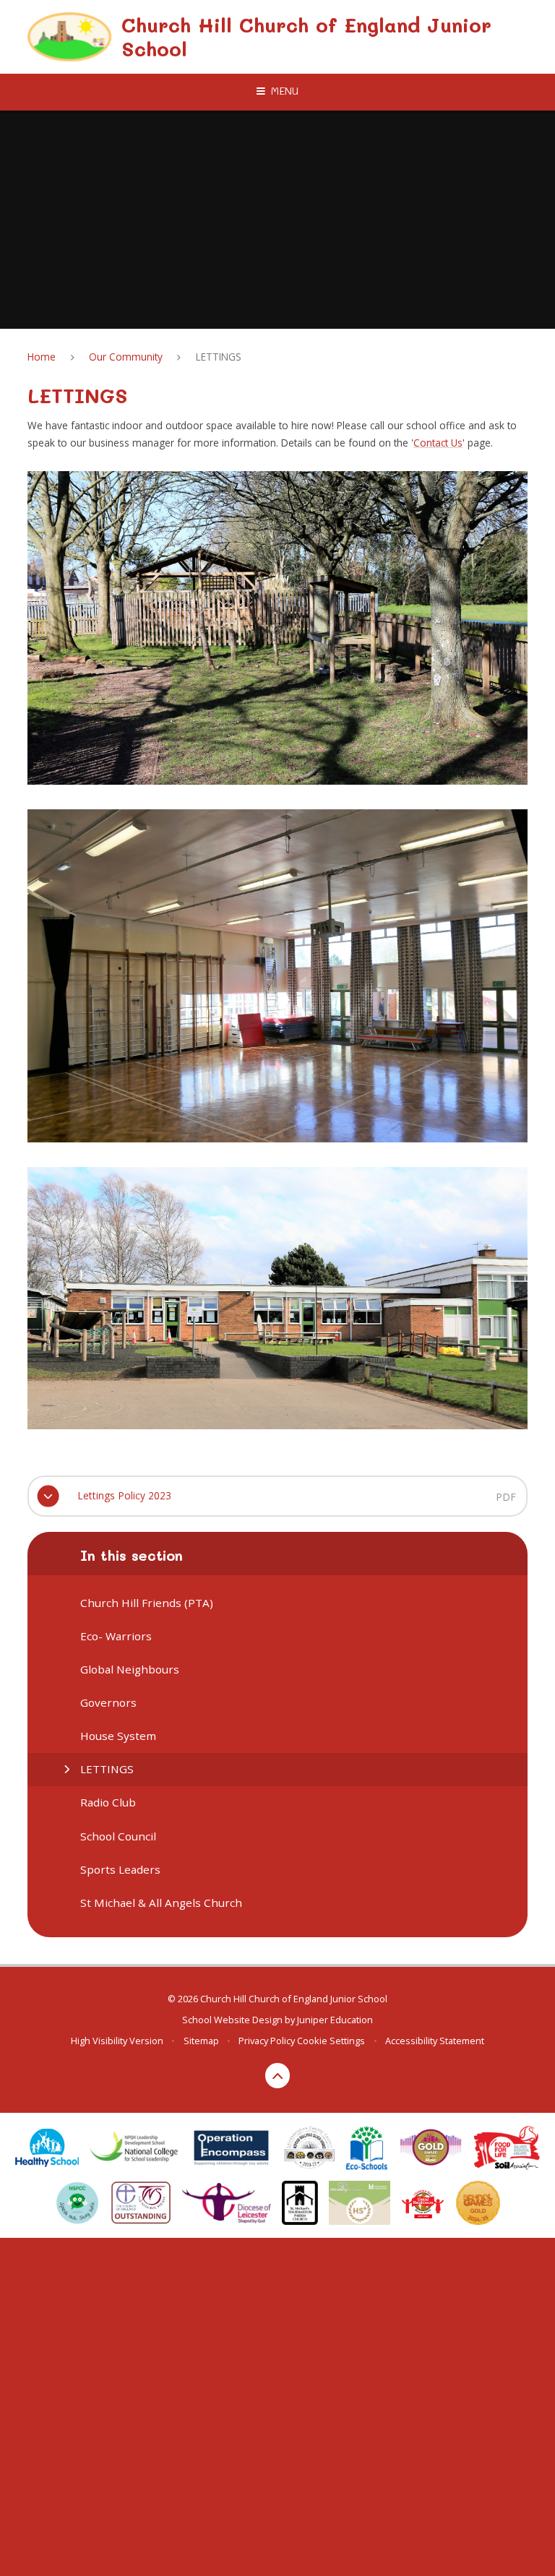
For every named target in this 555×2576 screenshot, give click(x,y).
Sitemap (201, 2041)
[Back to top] (278, 2076)
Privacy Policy (267, 2041)
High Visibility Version (117, 2041)
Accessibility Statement (435, 2041)
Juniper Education (335, 2020)
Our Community (126, 357)
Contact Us (438, 443)
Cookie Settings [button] (331, 2041)
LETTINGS (219, 357)
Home (42, 357)
